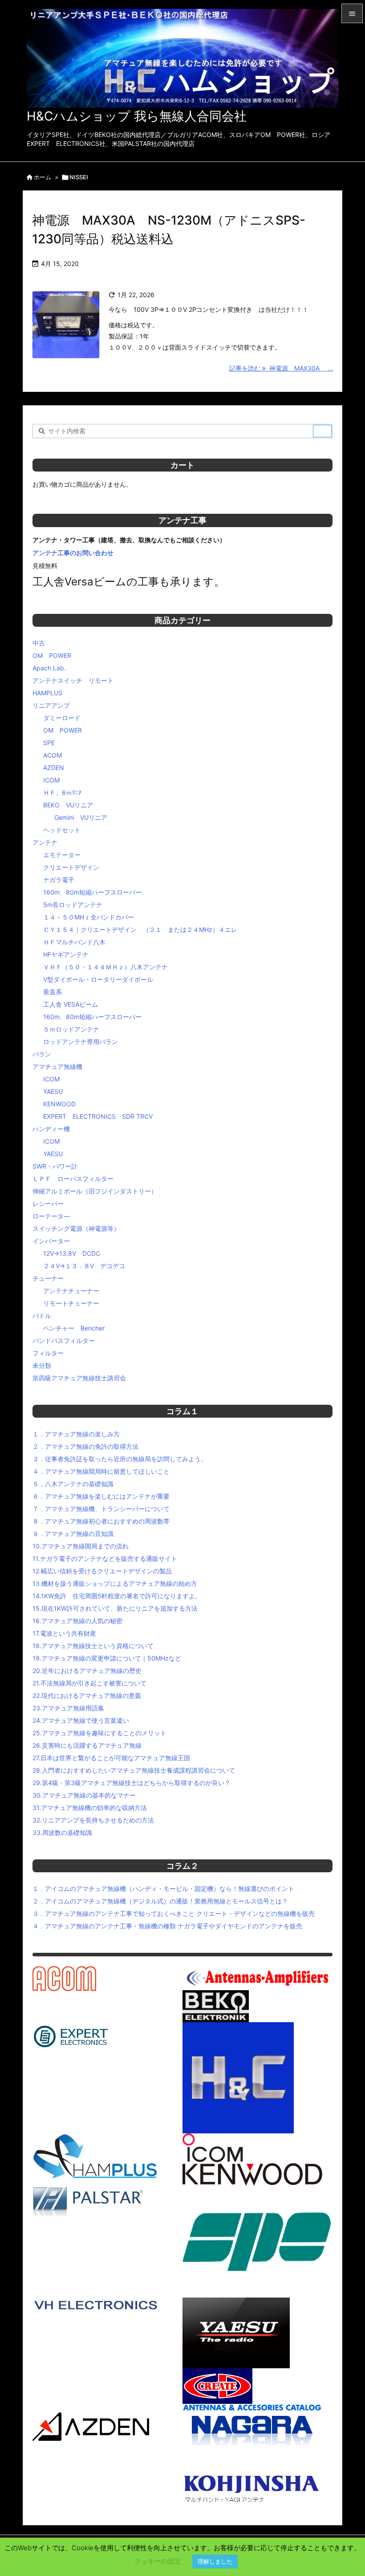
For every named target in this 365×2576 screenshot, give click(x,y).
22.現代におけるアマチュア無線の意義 (87, 1695)
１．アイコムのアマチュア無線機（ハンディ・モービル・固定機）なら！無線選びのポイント (163, 1889)
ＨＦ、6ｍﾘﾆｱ (62, 792)
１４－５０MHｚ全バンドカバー (89, 917)
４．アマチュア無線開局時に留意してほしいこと (101, 1471)
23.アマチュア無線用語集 (68, 1708)
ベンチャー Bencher (74, 1328)
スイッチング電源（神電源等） (76, 1228)
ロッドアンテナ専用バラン (81, 1042)
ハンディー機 (51, 1129)
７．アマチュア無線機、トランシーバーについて (101, 1509)
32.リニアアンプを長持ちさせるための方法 (93, 1820)
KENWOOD (59, 1104)
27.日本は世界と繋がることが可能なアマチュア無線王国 (111, 1758)
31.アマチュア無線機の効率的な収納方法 (90, 1808)
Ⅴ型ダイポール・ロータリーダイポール (98, 979)
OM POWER (52, 655)
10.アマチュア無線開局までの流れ (81, 1546)
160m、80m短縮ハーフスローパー (92, 892)
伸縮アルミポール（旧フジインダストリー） (95, 1191)
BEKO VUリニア (68, 805)
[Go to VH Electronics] (96, 2304)
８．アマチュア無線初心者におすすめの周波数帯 (101, 1521)
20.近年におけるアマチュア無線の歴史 (87, 1671)
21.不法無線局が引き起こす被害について (89, 1683)
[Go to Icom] (213, 2147)
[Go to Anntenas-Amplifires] (258, 1977)
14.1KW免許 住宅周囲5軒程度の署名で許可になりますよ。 (117, 1596)
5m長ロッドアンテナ (73, 905)
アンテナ (45, 842)
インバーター (51, 1241)
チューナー (48, 1278)
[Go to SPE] (257, 2241)
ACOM (53, 755)
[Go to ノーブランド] (193, 2455)
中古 (39, 643)
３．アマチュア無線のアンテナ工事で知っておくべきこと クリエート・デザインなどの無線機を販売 (174, 1913)
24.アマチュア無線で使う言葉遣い (81, 1720)
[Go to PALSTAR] (88, 2202)
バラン (42, 1054)
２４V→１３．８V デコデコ (84, 1266)
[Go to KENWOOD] (253, 2174)
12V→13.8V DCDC (72, 1253)
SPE (49, 743)
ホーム (43, 177)
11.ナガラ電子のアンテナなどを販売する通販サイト (105, 1558)
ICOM (51, 780)
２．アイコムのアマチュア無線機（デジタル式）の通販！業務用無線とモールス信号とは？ (160, 1901)
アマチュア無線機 (57, 1066)
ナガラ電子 (59, 880)
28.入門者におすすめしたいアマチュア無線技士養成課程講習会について (134, 1770)
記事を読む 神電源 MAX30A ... (281, 368)
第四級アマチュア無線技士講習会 (79, 1378)
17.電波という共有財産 (64, 1633)
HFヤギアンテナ (66, 954)
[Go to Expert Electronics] (71, 2035)
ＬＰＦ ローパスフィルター (73, 1179)
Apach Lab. (49, 668)
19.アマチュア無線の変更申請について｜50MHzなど (107, 1658)
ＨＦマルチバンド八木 (74, 942)
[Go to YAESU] (236, 2332)
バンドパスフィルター (64, 1340)
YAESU (53, 1091)
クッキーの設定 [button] (158, 2561)
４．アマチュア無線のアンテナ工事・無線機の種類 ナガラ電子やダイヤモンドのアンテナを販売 (167, 1926)
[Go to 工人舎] (256, 2486)
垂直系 (53, 992)
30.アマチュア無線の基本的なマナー (84, 1795)
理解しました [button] (215, 2561)
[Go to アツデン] (91, 2426)
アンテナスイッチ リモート (73, 680)
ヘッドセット (62, 830)
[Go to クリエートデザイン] (217, 2385)
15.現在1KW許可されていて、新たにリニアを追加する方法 (115, 1608)
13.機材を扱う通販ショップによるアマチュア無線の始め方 (115, 1583)
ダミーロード (62, 718)
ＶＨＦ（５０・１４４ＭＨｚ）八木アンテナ (105, 967)
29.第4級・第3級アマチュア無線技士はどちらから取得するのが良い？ (132, 1783)
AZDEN (54, 768)
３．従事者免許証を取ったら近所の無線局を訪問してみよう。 (120, 1459)
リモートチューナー (71, 1303)
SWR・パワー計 (55, 1166)
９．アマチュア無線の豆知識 (73, 1534)
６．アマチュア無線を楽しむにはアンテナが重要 (101, 1496)
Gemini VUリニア (81, 817)
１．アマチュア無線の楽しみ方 (76, 1434)
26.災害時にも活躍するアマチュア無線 (87, 1745)
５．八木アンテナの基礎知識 (73, 1484)
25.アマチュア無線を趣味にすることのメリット (99, 1733)
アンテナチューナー (71, 1291)
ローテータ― (51, 1216)
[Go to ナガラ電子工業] (252, 2424)
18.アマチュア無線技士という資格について (93, 1646)
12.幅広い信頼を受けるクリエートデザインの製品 (102, 1571)
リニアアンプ (51, 705)
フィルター (48, 1353)
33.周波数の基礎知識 (62, 1832)
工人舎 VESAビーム (71, 1004)
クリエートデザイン (71, 867)
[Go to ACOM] (64, 1978)
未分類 (42, 1365)
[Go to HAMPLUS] (95, 2156)
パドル (42, 1316)
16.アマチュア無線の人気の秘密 (77, 1621)
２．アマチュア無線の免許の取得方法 (85, 1446)
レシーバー (48, 1203)
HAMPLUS (47, 693)
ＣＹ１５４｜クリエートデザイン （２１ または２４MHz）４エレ (140, 929)
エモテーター (62, 855)
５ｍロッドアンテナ (71, 1029)
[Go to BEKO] (216, 2006)
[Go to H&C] (238, 2077)
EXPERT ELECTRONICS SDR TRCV (98, 1116)
